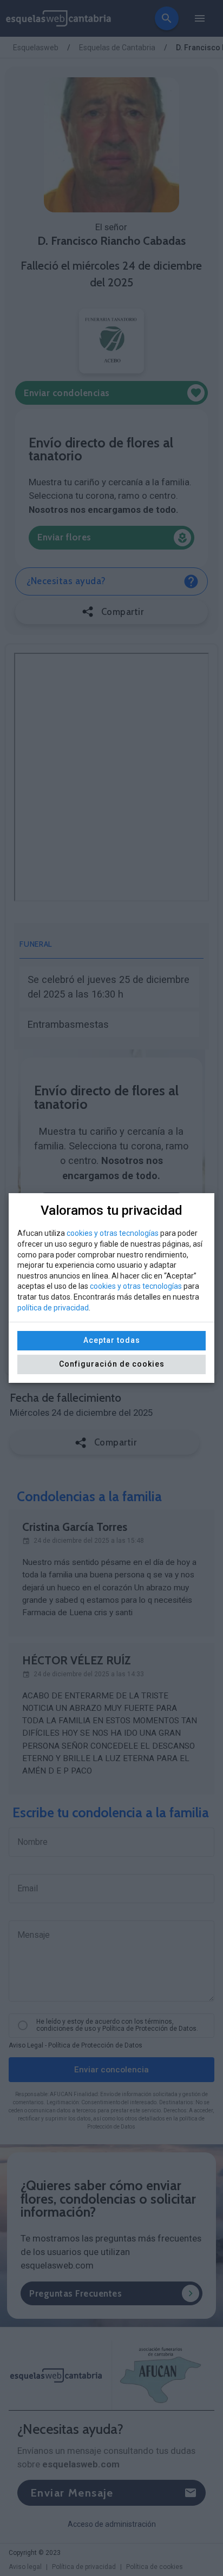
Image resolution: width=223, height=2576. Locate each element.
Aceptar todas (112, 1340)
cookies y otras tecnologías (113, 1233)
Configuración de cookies (112, 1364)
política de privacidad (53, 1308)
